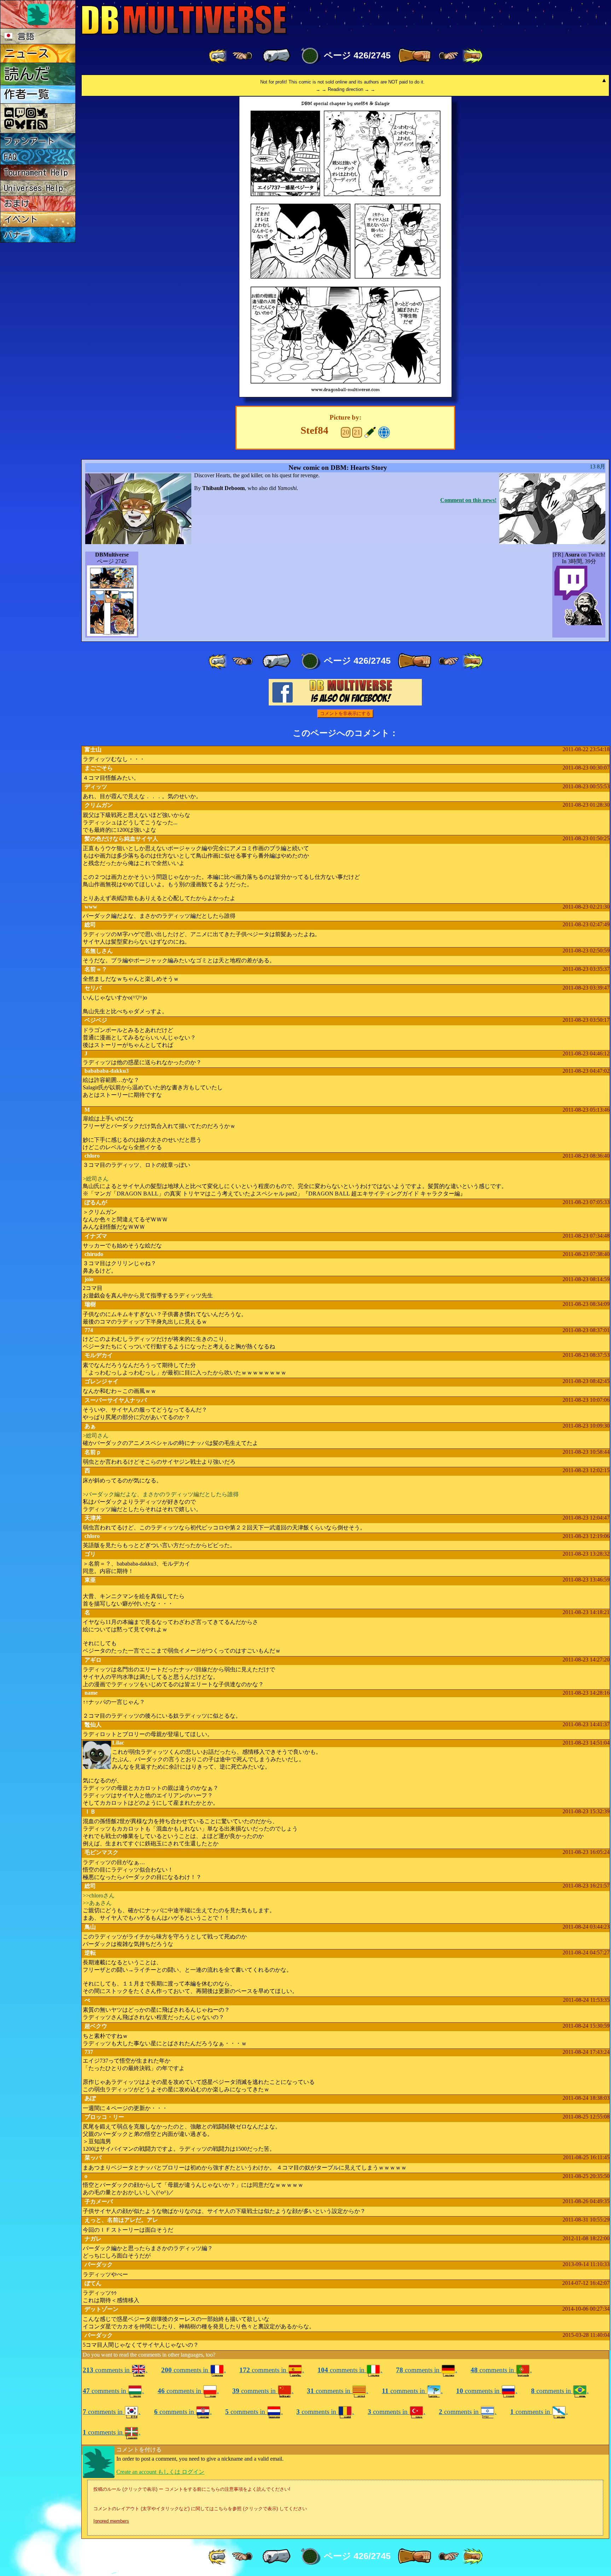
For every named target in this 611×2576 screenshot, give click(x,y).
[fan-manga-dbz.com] (384, 431)
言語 (24, 36)
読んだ (27, 74)
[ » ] (414, 56)
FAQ (10, 157)
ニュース (27, 53)
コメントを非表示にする (345, 713)
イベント (21, 219)
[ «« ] (219, 56)
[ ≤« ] (242, 56)
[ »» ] (472, 56)
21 (357, 432)
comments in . (115, 2370)
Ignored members (111, 2521)
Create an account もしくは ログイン (160, 2472)
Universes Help (33, 188)
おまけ (17, 203)
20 (346, 432)
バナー (17, 235)
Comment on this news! (468, 500)
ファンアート (29, 141)
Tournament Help (36, 172)
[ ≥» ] (449, 56)
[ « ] (277, 56)
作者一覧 (27, 94)
